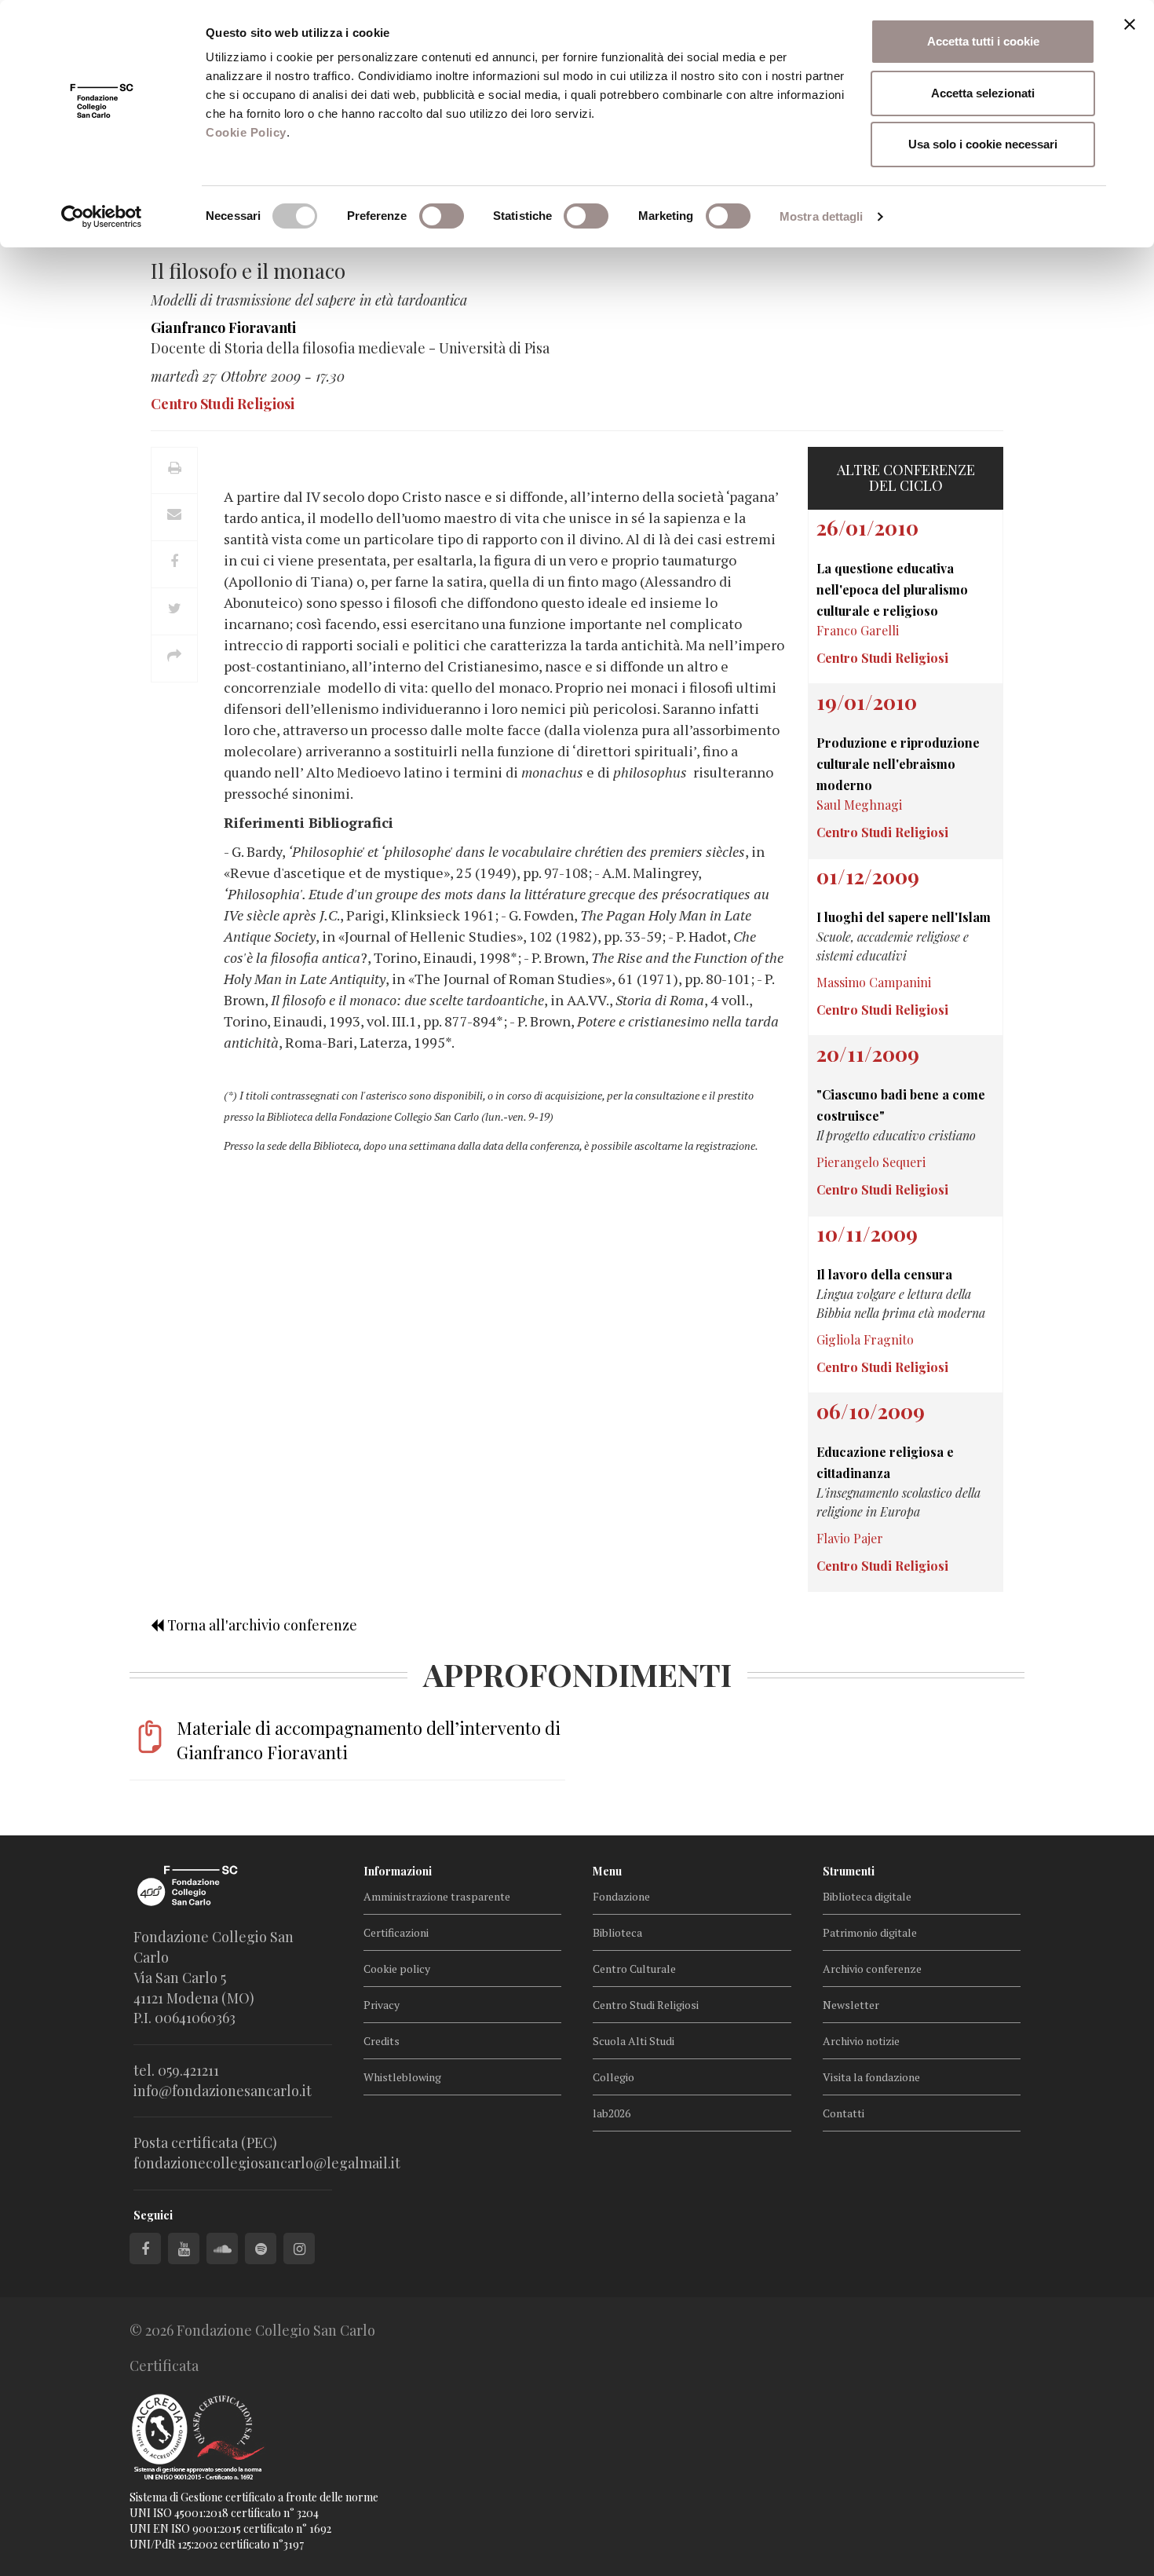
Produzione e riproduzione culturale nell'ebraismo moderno (898, 764)
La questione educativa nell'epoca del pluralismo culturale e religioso (892, 589)
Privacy (382, 2005)
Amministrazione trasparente (437, 1896)
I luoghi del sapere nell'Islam (904, 917)
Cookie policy (397, 1969)
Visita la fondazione (871, 2077)
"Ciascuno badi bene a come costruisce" (901, 1105)
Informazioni (398, 1871)
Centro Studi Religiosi (646, 2005)
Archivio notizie (861, 2041)
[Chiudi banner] (1130, 24)
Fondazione (621, 1896)
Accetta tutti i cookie (983, 41)
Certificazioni (396, 1932)
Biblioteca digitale (867, 1896)
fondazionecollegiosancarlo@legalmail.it (267, 2163)
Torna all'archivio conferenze (261, 1625)
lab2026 (612, 2113)
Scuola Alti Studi (634, 2041)
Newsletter (851, 2005)
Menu (607, 1871)
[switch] (442, 216)
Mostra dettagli (822, 216)
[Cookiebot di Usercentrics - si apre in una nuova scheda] (102, 217)
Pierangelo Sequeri (871, 1162)
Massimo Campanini (874, 982)
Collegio (614, 2077)
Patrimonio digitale (870, 1932)
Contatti (844, 2113)
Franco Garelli (858, 630)
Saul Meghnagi (859, 805)
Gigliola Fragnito (865, 1339)
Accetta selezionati (983, 93)
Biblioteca (617, 1932)
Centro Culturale (634, 1969)
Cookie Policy (246, 132)
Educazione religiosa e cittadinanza (885, 1462)
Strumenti (849, 1871)
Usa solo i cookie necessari (983, 144)
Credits (382, 2041)
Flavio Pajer (850, 1538)
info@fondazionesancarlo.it (223, 2091)
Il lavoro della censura (884, 1274)
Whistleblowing (402, 2077)
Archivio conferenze (872, 1969)
